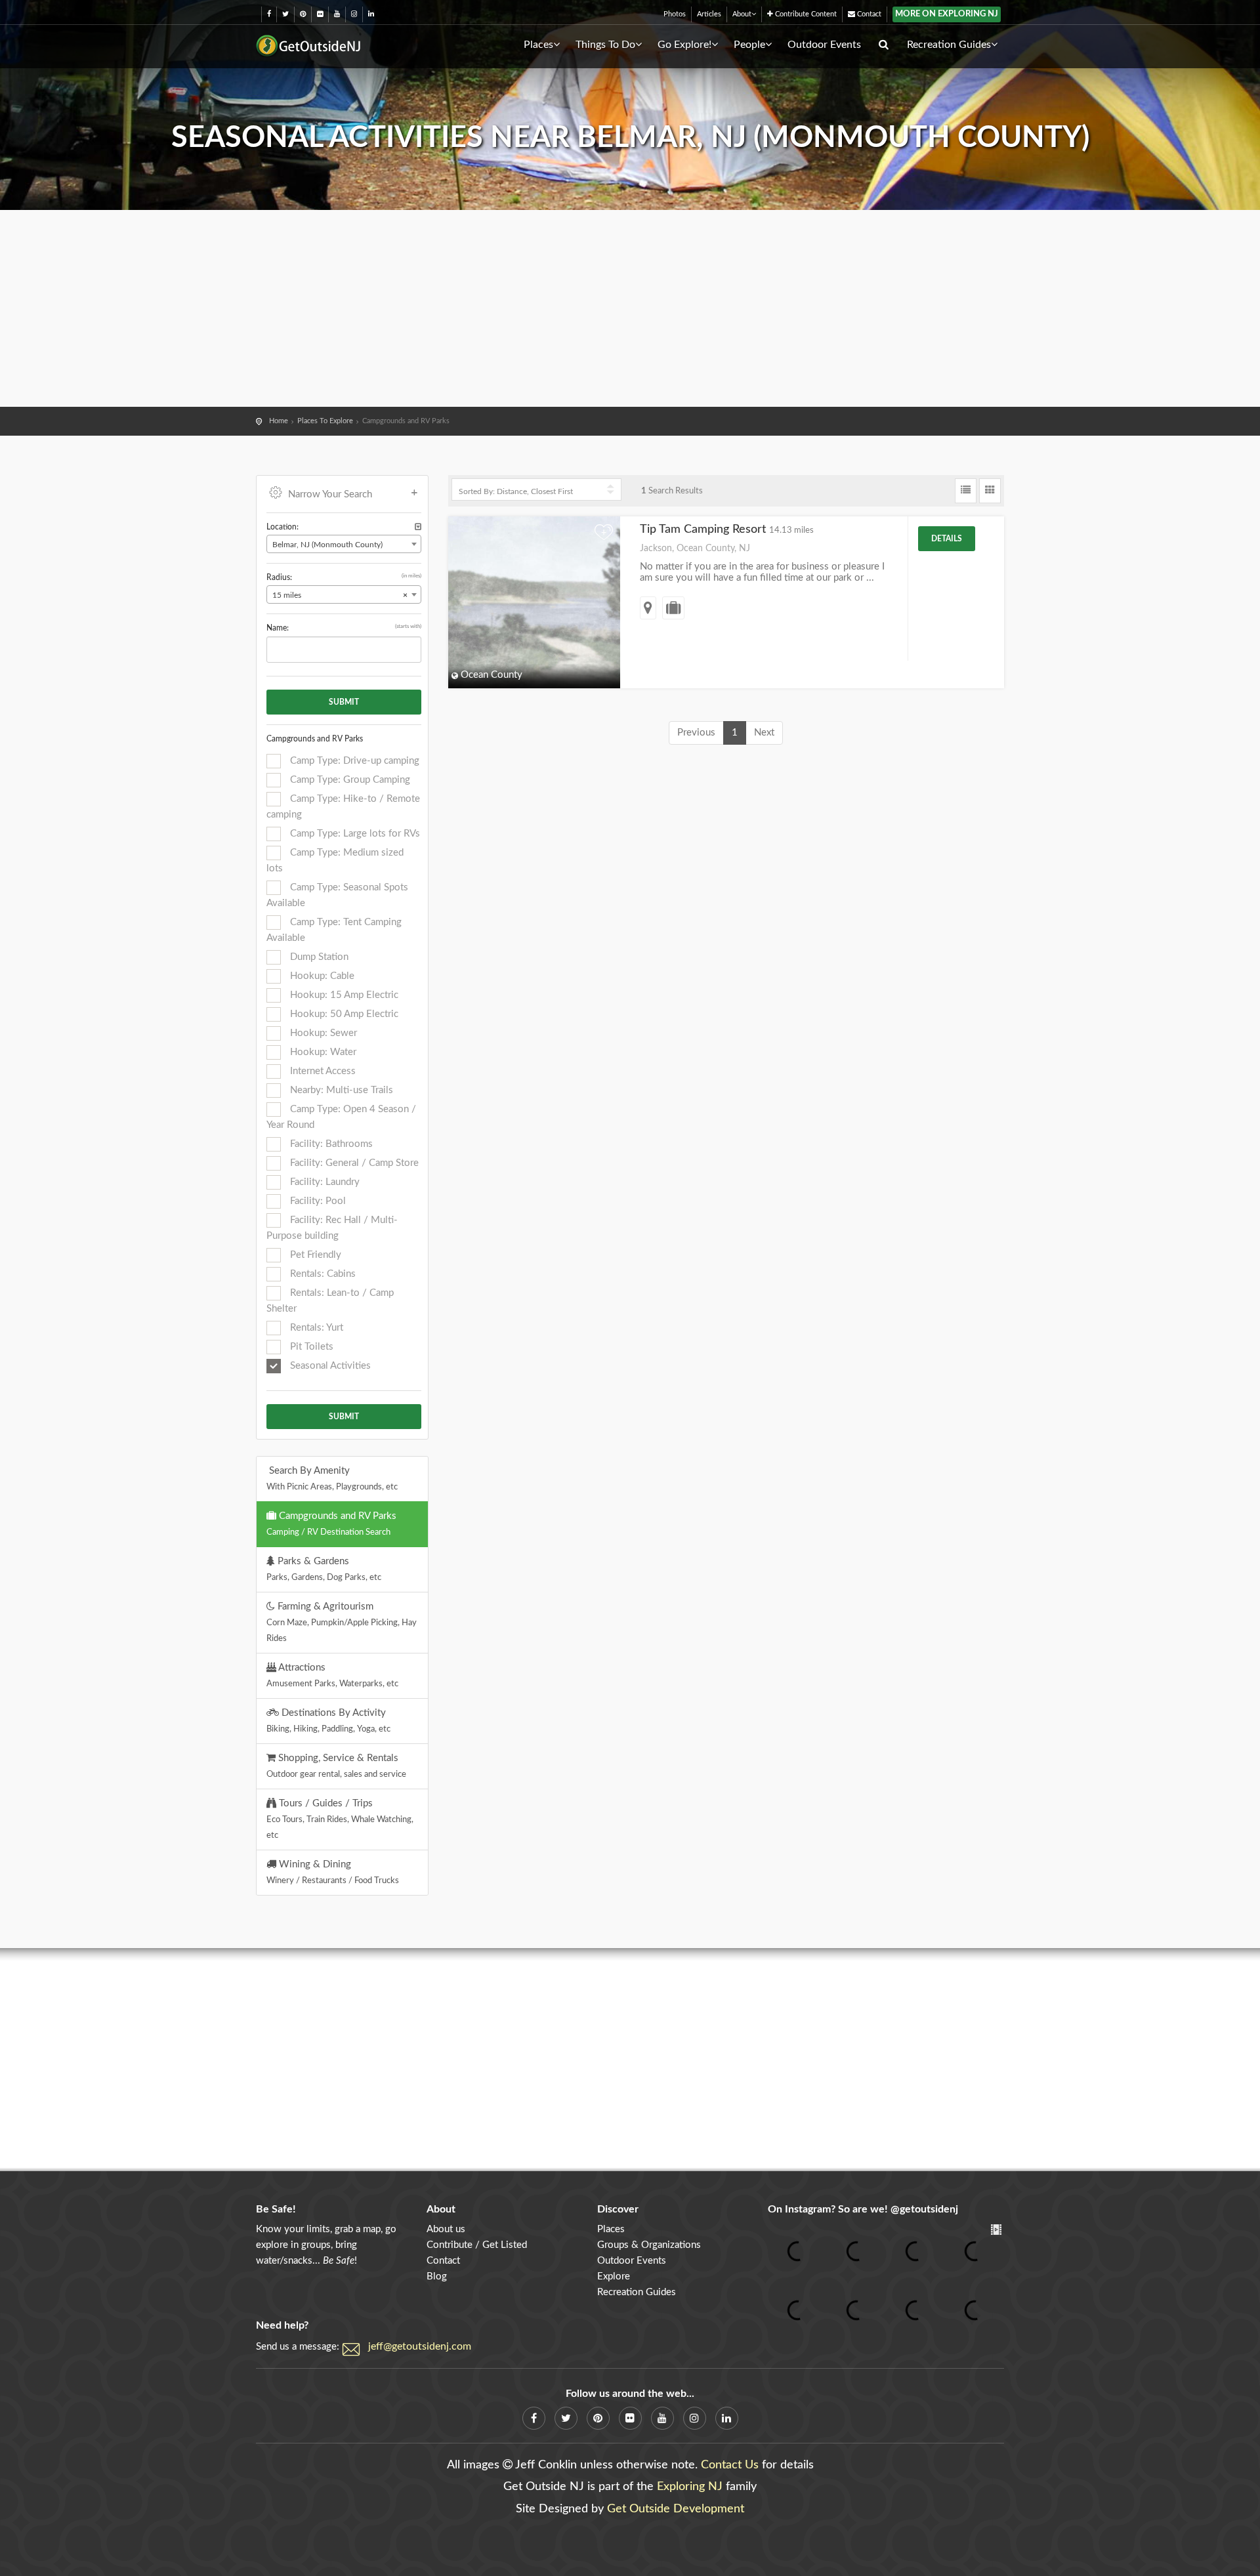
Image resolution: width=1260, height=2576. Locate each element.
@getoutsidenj (924, 2209)
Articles (709, 14)
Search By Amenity (332, 1478)
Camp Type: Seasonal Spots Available (337, 895)
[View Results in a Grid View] (990, 491)
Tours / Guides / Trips (340, 1819)
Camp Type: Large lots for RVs (354, 834)
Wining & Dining (333, 1872)
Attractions (332, 1675)
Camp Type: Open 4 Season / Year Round (341, 1117)
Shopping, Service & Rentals (336, 1766)
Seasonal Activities (329, 1366)
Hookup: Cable (321, 976)
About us (446, 2229)
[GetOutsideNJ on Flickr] (320, 14)
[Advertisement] (630, 308)
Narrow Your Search (330, 494)
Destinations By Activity (328, 1720)
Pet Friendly (314, 1255)
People (749, 45)
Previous (696, 733)
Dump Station (318, 957)
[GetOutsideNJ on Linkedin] (371, 14)
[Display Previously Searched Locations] (418, 527)
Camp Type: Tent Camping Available (334, 930)
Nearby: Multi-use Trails (340, 1090)
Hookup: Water (322, 1052)
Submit (344, 702)
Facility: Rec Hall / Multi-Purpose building (332, 1228)
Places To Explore (325, 421)
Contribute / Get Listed (477, 2245)
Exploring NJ (690, 2487)
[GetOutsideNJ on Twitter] (285, 14)
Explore (614, 2276)
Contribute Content (805, 14)
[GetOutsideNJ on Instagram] (354, 14)
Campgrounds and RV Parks (331, 1524)
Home (279, 421)
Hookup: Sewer (322, 1033)
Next (764, 733)
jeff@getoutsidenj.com (420, 2346)
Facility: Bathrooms (330, 1144)
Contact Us (730, 2465)
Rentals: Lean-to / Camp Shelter (330, 1301)
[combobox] (344, 544)
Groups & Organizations (649, 2245)
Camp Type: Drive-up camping (353, 761)
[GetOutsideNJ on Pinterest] (303, 14)
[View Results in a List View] (966, 491)
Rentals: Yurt (315, 1328)
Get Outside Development (676, 2509)
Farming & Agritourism (342, 1622)
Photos (675, 14)
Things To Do (605, 45)
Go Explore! (684, 45)
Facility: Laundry (324, 1182)
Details (947, 539)
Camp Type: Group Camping (349, 780)
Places (538, 45)
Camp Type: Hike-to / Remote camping (343, 807)
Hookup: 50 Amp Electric (343, 1014)
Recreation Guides (949, 45)
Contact (868, 14)
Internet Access (322, 1071)
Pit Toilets (310, 1347)
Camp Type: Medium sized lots (335, 861)
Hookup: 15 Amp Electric (343, 995)
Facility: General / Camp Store (353, 1163)
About (742, 14)
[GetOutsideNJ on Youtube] (337, 14)
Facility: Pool (317, 1201)
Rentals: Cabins (322, 1274)
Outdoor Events (824, 45)
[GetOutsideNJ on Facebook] (269, 14)
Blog (437, 2276)
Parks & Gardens (324, 1569)
